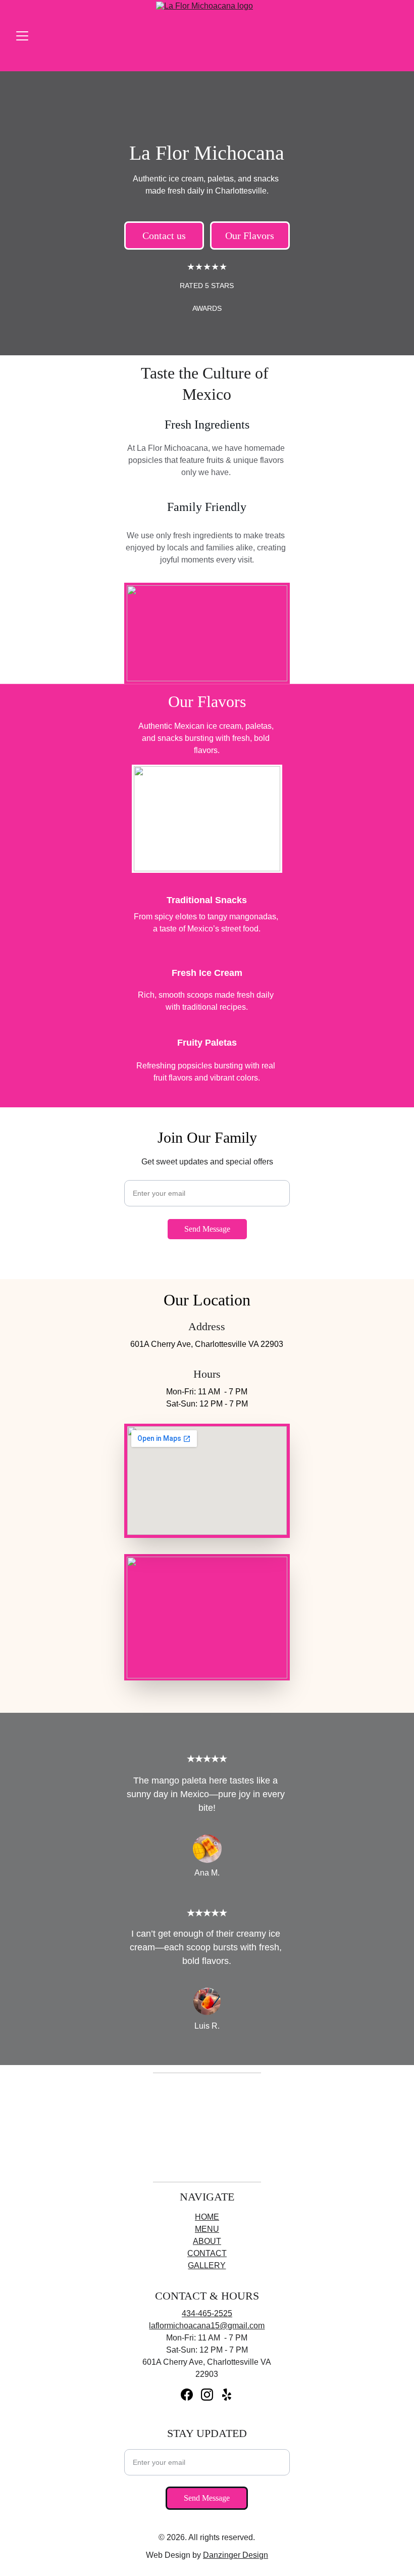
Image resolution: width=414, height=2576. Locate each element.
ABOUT (207, 2241)
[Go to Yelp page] (227, 2395)
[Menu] (22, 36)
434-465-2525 (207, 2313)
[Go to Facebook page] (187, 2395)
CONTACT (207, 2253)
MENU (207, 2229)
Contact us (164, 236)
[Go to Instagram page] (207, 2395)
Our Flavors (250, 236)
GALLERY (207, 2265)
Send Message (207, 1229)
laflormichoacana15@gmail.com (207, 2326)
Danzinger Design (236, 2555)
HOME (207, 2217)
